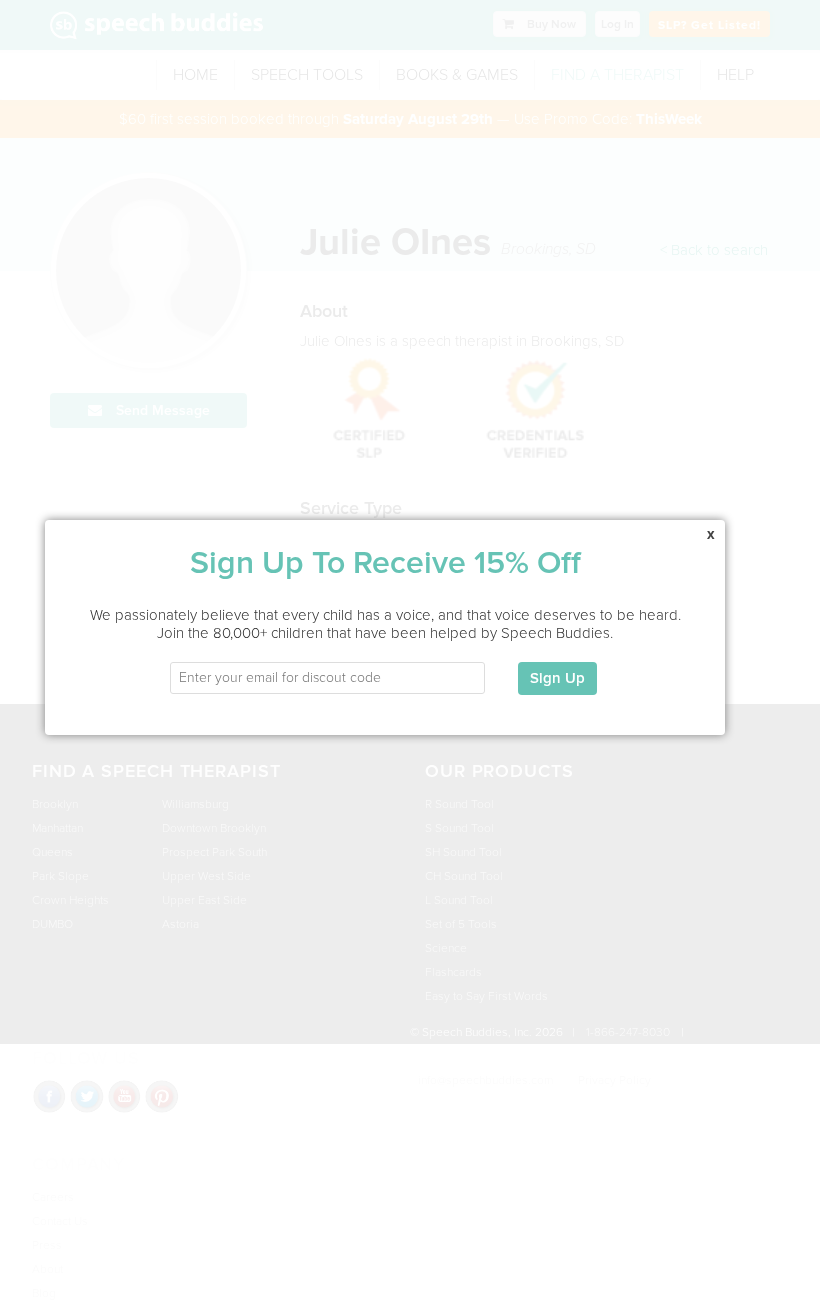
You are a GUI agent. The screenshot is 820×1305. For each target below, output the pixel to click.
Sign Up (557, 678)
